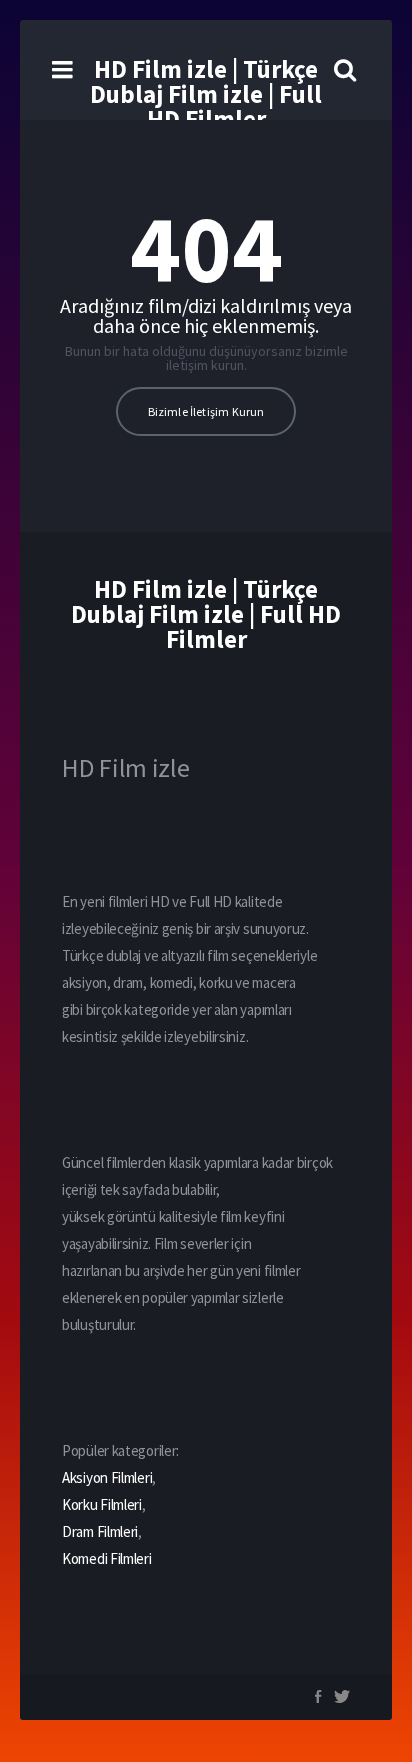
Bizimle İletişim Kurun (206, 411)
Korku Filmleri (102, 1504)
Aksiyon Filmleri (107, 1477)
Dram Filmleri (100, 1531)
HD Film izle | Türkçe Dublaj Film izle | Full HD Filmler (206, 94)
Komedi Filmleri (107, 1558)
